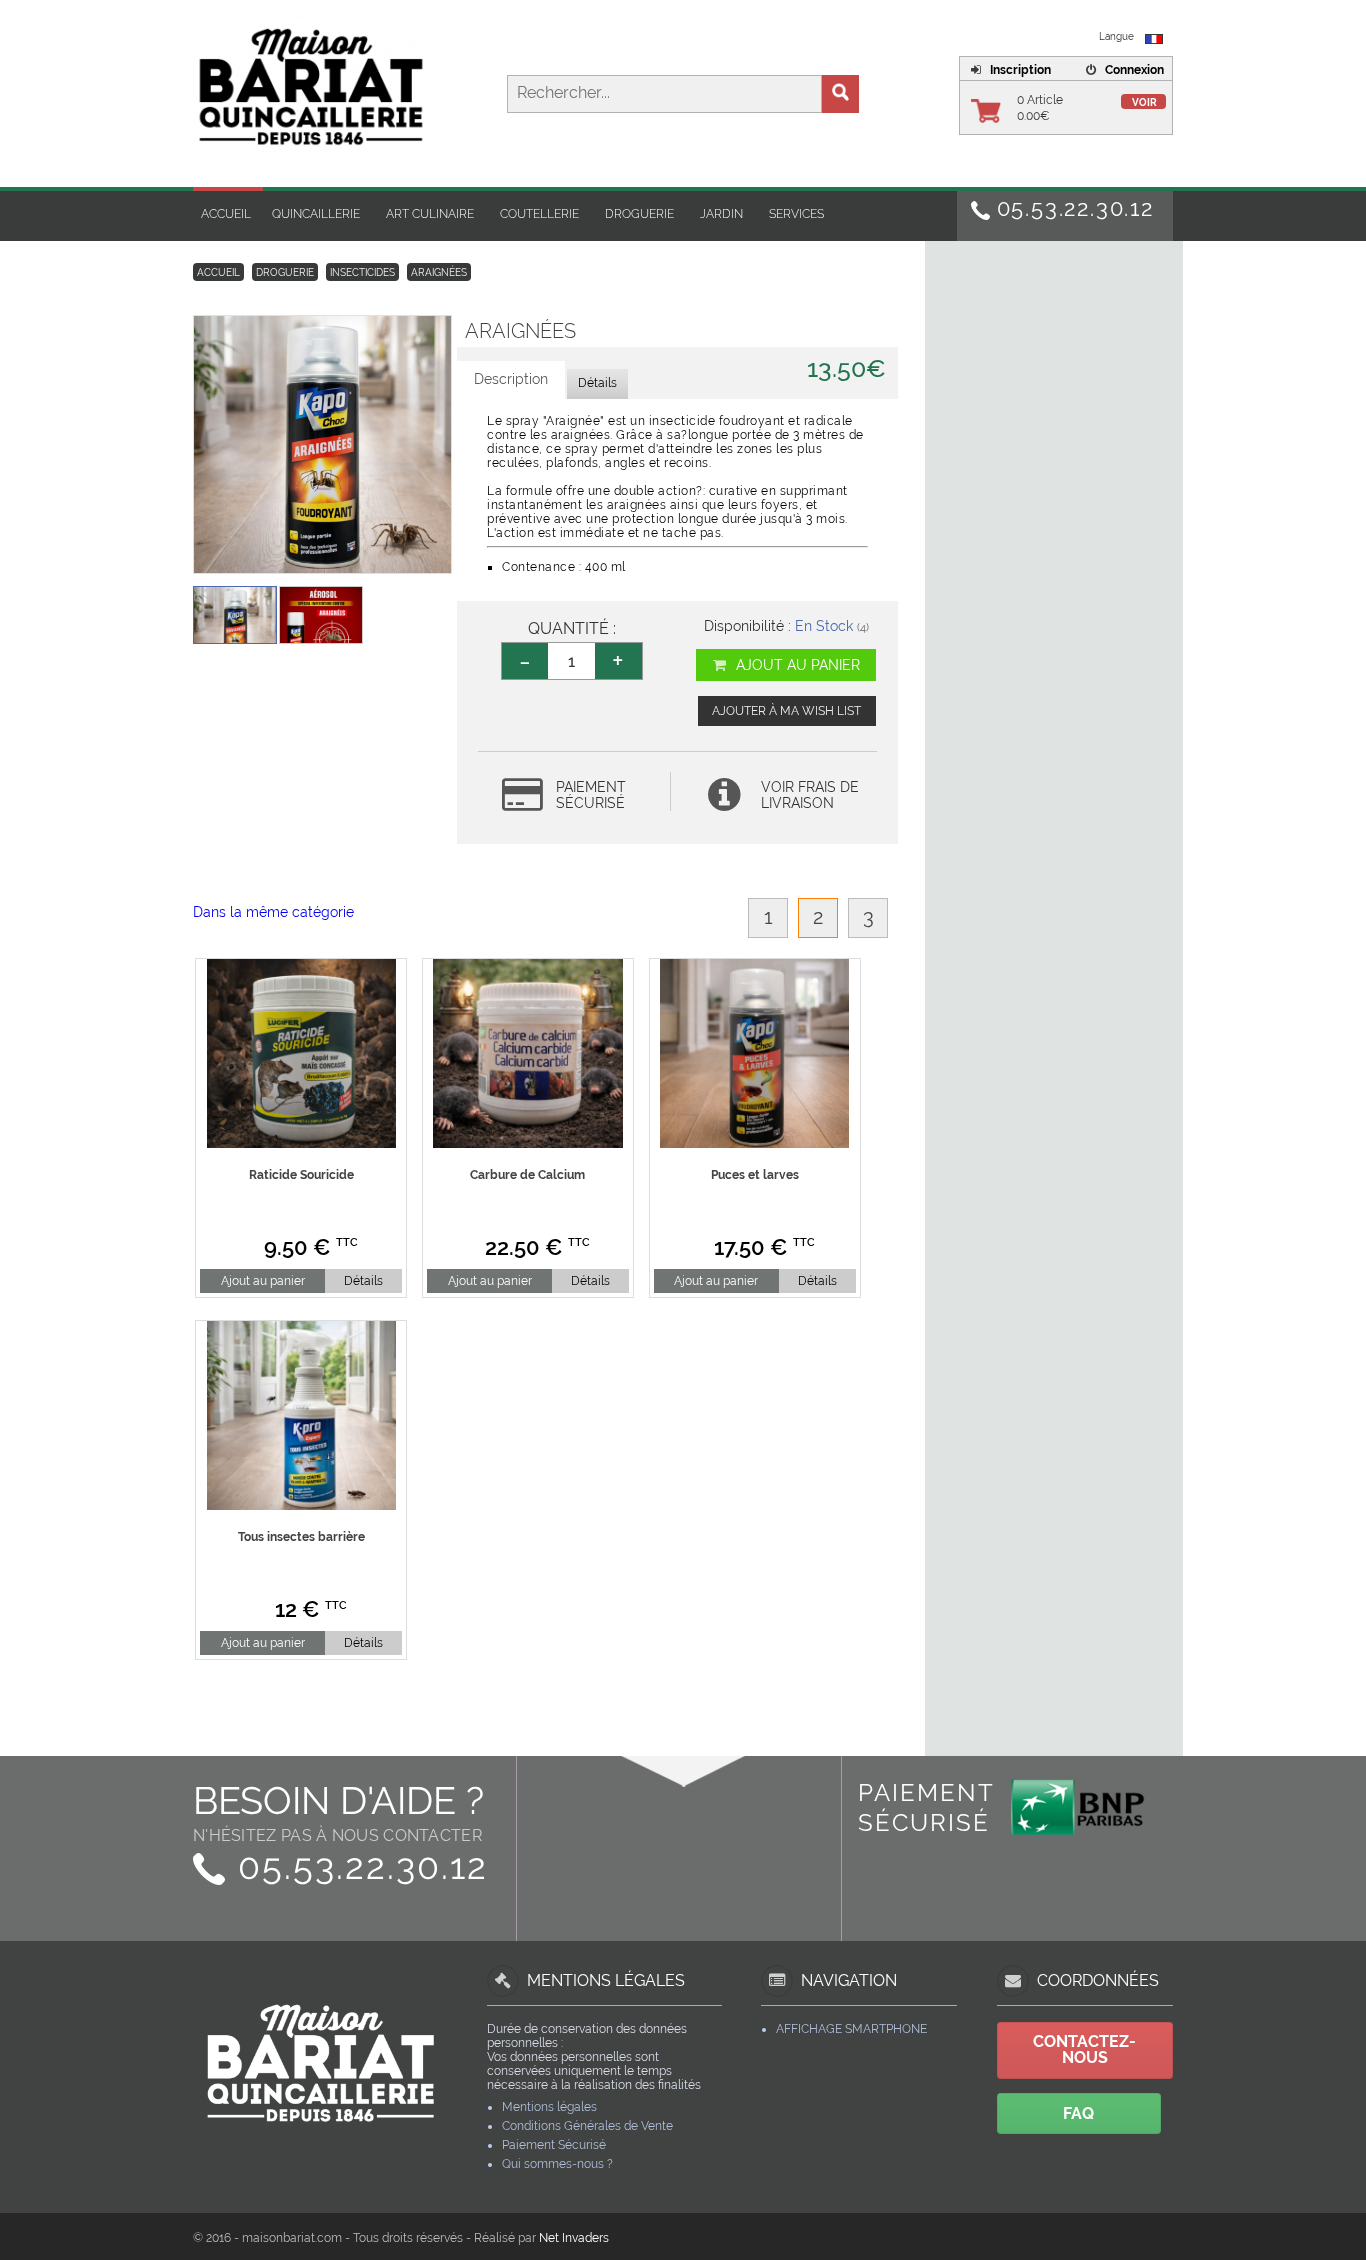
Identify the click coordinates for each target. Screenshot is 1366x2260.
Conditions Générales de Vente (587, 2126)
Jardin (721, 214)
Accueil (226, 214)
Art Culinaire (430, 214)
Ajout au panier (796, 665)
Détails (363, 1281)
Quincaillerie (316, 214)
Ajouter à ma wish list (786, 711)
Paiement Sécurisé (554, 2145)
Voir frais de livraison (810, 795)
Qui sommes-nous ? (557, 2164)
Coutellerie (539, 214)
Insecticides (362, 272)
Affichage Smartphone (851, 2029)
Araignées (439, 272)
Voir (1144, 102)
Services (796, 214)
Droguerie (639, 214)
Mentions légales (549, 2107)
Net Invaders (574, 2238)
